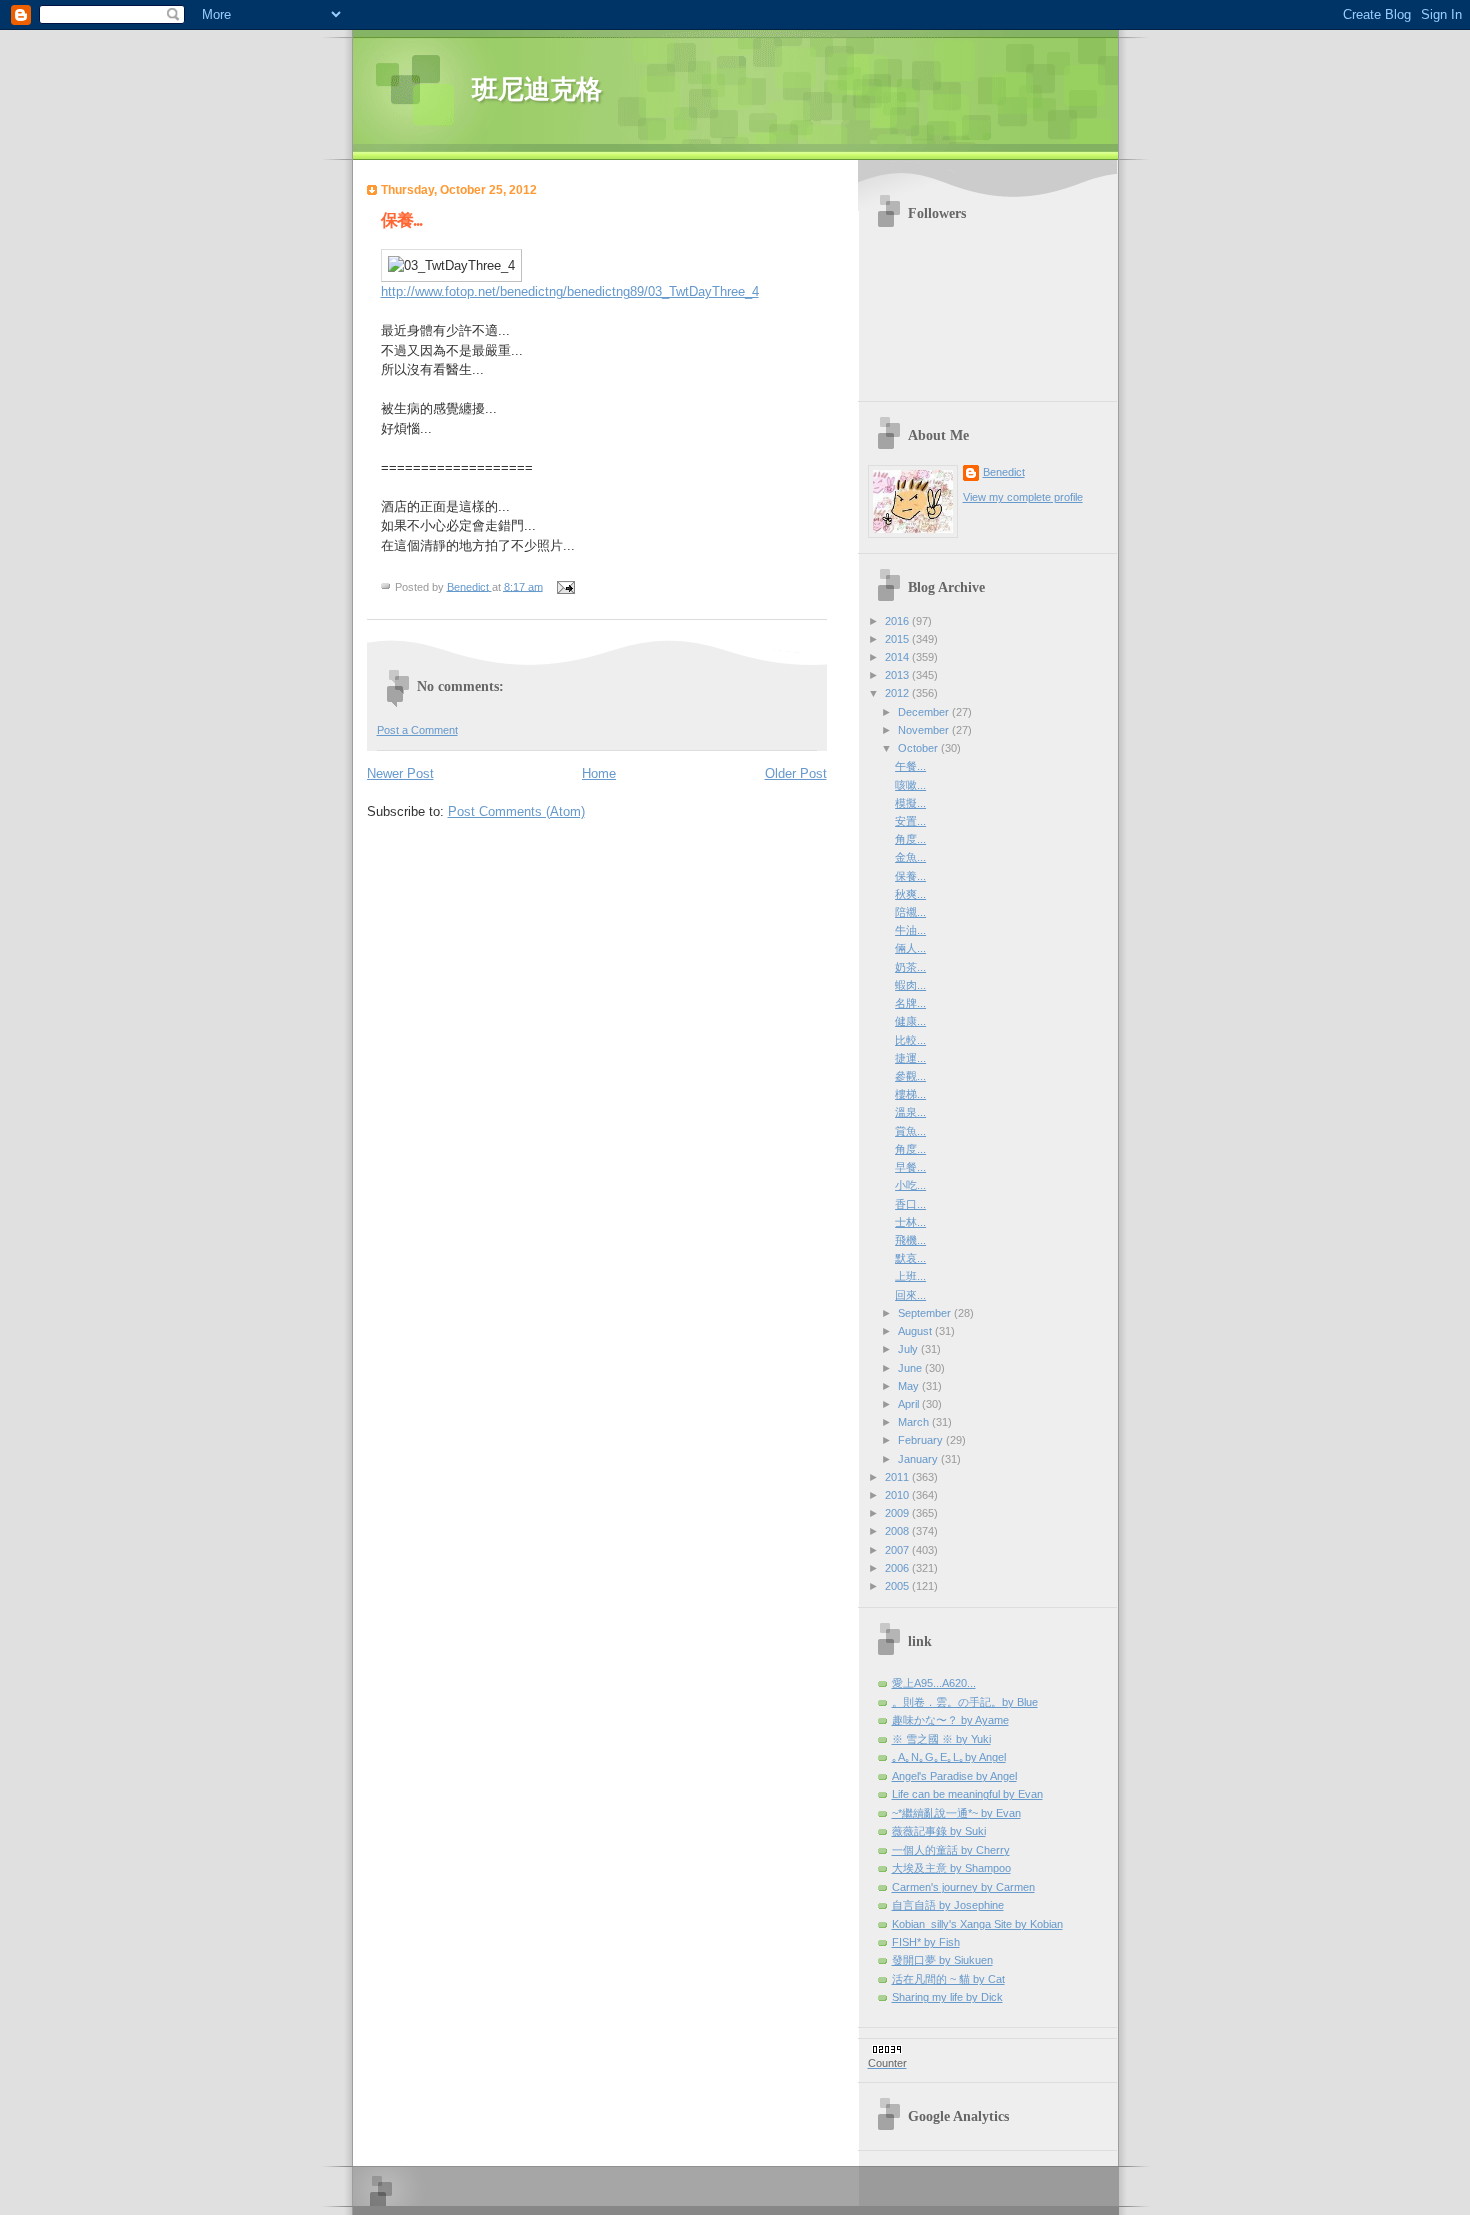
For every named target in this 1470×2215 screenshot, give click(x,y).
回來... (910, 1295)
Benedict (1004, 472)
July (909, 1349)
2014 (898, 657)
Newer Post (400, 773)
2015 (898, 639)
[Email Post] (565, 586)
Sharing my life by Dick (947, 1997)
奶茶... (910, 967)
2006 (898, 1568)
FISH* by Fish (926, 1942)
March (915, 1422)
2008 (898, 1531)
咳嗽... (910, 785)
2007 (898, 1550)
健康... (910, 1021)
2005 (898, 1586)
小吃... (910, 1185)
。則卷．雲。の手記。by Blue (965, 1702)
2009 (898, 1513)
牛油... (910, 930)
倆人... (910, 948)
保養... (910, 876)
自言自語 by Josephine (948, 1905)
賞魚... (910, 1131)
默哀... (910, 1258)
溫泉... (910, 1112)
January (919, 1459)
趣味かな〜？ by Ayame (950, 1720)
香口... (910, 1204)
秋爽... (910, 894)
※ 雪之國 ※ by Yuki (941, 1739)
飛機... (910, 1240)
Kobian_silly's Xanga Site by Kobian (977, 1924)
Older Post (796, 773)
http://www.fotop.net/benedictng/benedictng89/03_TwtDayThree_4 (570, 291)
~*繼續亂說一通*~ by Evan (956, 1813)
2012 (898, 693)
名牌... (910, 1003)
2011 (898, 1477)
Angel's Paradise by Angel (954, 1776)
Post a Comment (417, 730)
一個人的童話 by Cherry (951, 1850)
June (911, 1368)
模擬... (910, 803)
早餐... (910, 1167)
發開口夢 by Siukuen (942, 1960)
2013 (898, 675)
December (925, 712)
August (916, 1331)
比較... (910, 1040)
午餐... (910, 766)
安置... (910, 821)
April (910, 1404)
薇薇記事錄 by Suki (939, 1831)
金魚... (910, 857)
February (922, 1440)
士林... (910, 1222)
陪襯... (910, 912)
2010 (898, 1495)
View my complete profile (1023, 497)
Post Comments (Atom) (516, 811)
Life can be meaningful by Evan (967, 1794)
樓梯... (910, 1094)
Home (599, 773)
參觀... (910, 1076)
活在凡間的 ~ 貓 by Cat (948, 1979)
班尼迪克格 (537, 89)
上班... (910, 1276)
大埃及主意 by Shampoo (951, 1868)
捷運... (910, 1058)
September (926, 1313)
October (919, 748)
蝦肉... (910, 985)
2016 (898, 621)
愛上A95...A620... (934, 1683)
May (910, 1386)
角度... (910, 839)
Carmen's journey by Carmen (963, 1887)
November (925, 730)
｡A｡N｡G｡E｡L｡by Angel (949, 1757)
